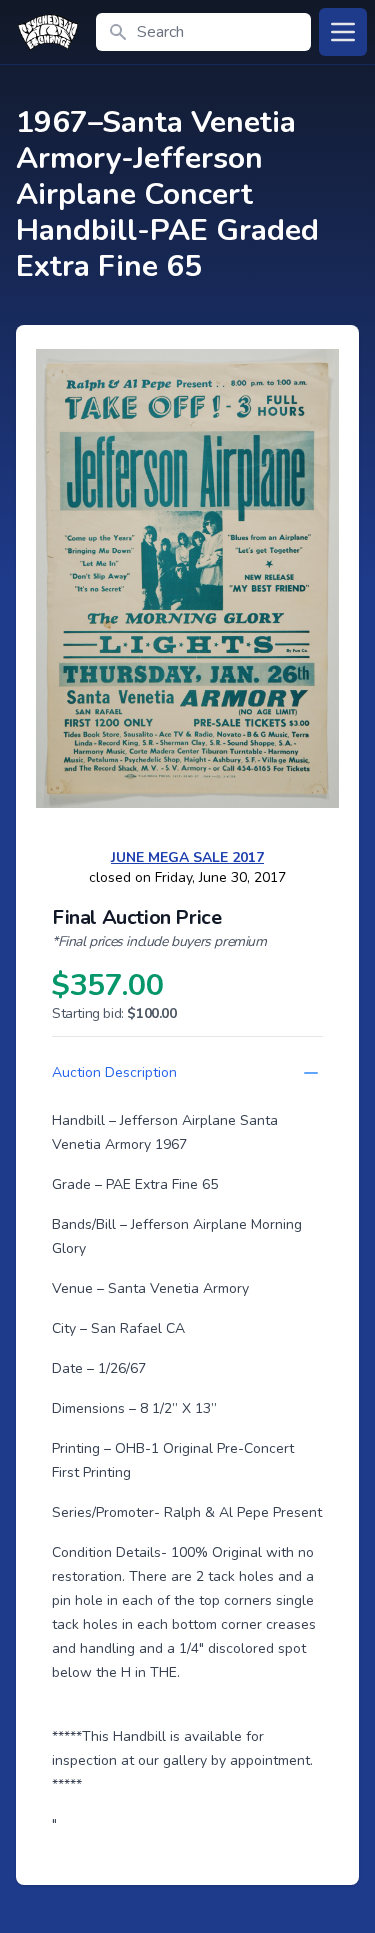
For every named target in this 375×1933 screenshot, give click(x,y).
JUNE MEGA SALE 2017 (187, 857)
